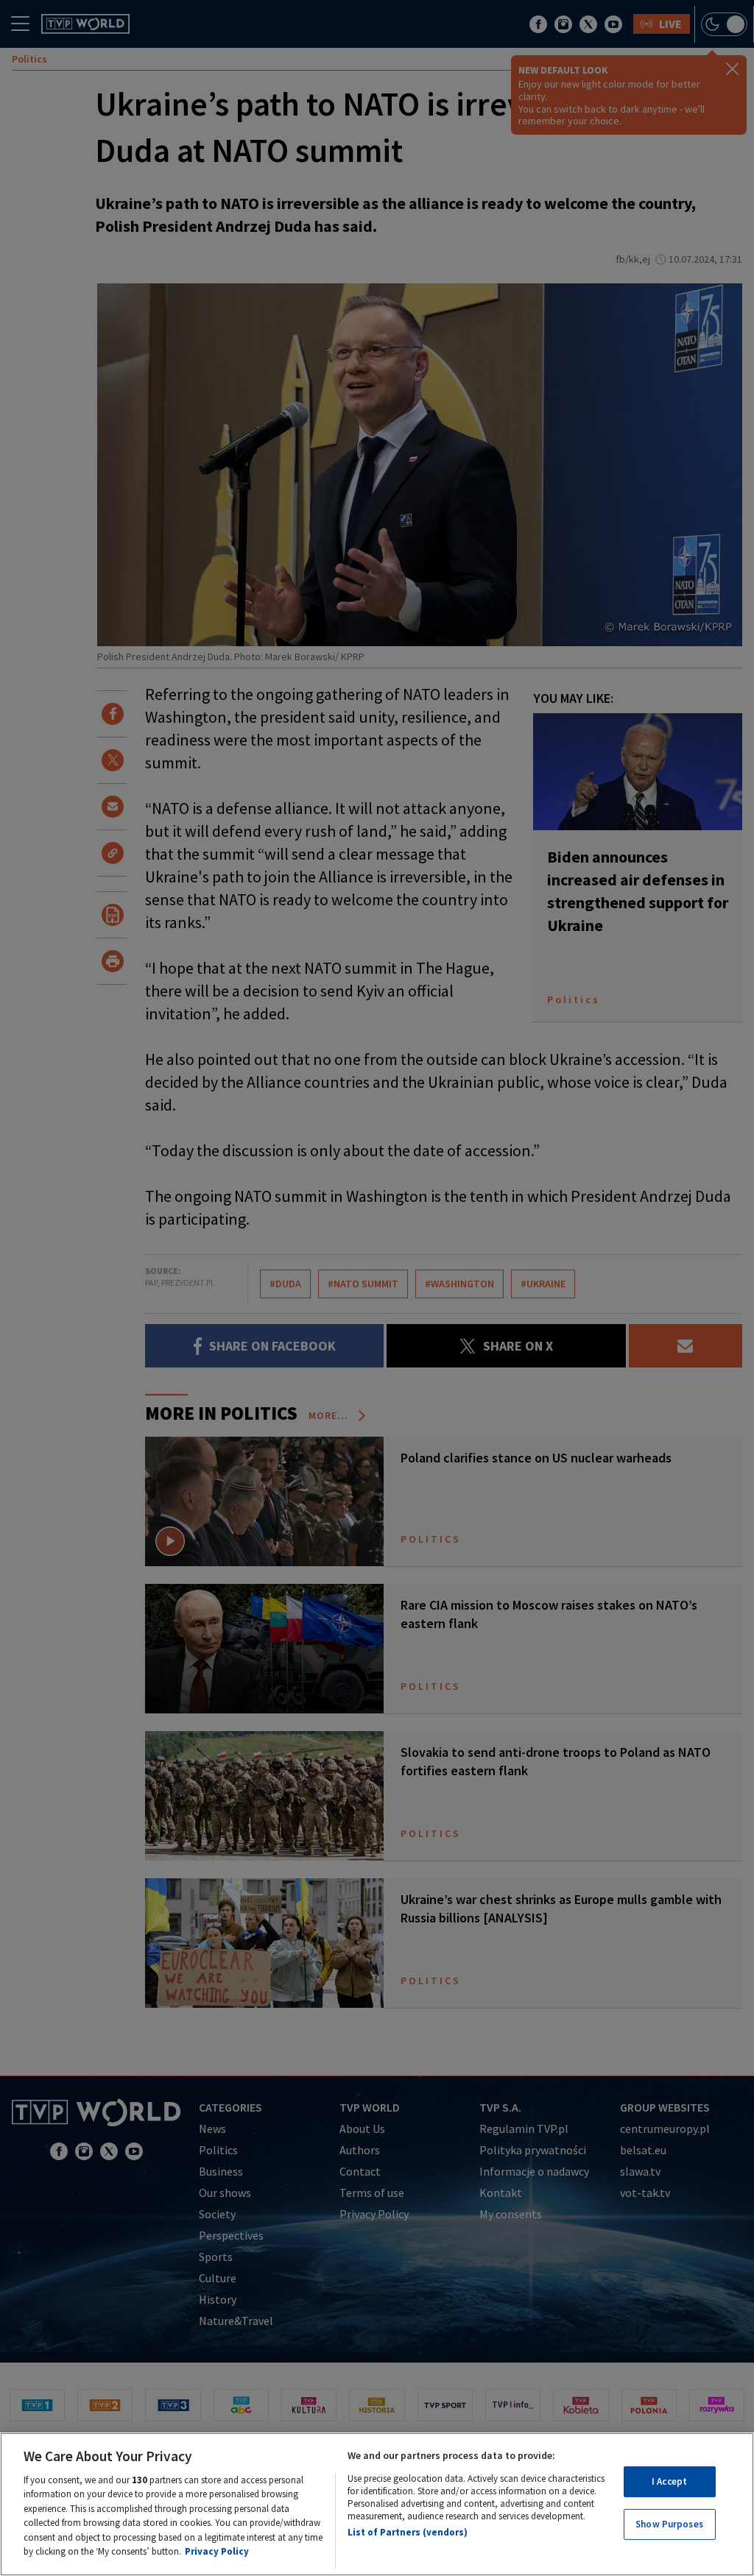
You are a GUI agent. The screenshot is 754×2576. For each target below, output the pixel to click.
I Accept (669, 2481)
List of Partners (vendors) (408, 2532)
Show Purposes (669, 2524)
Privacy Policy (217, 2551)
